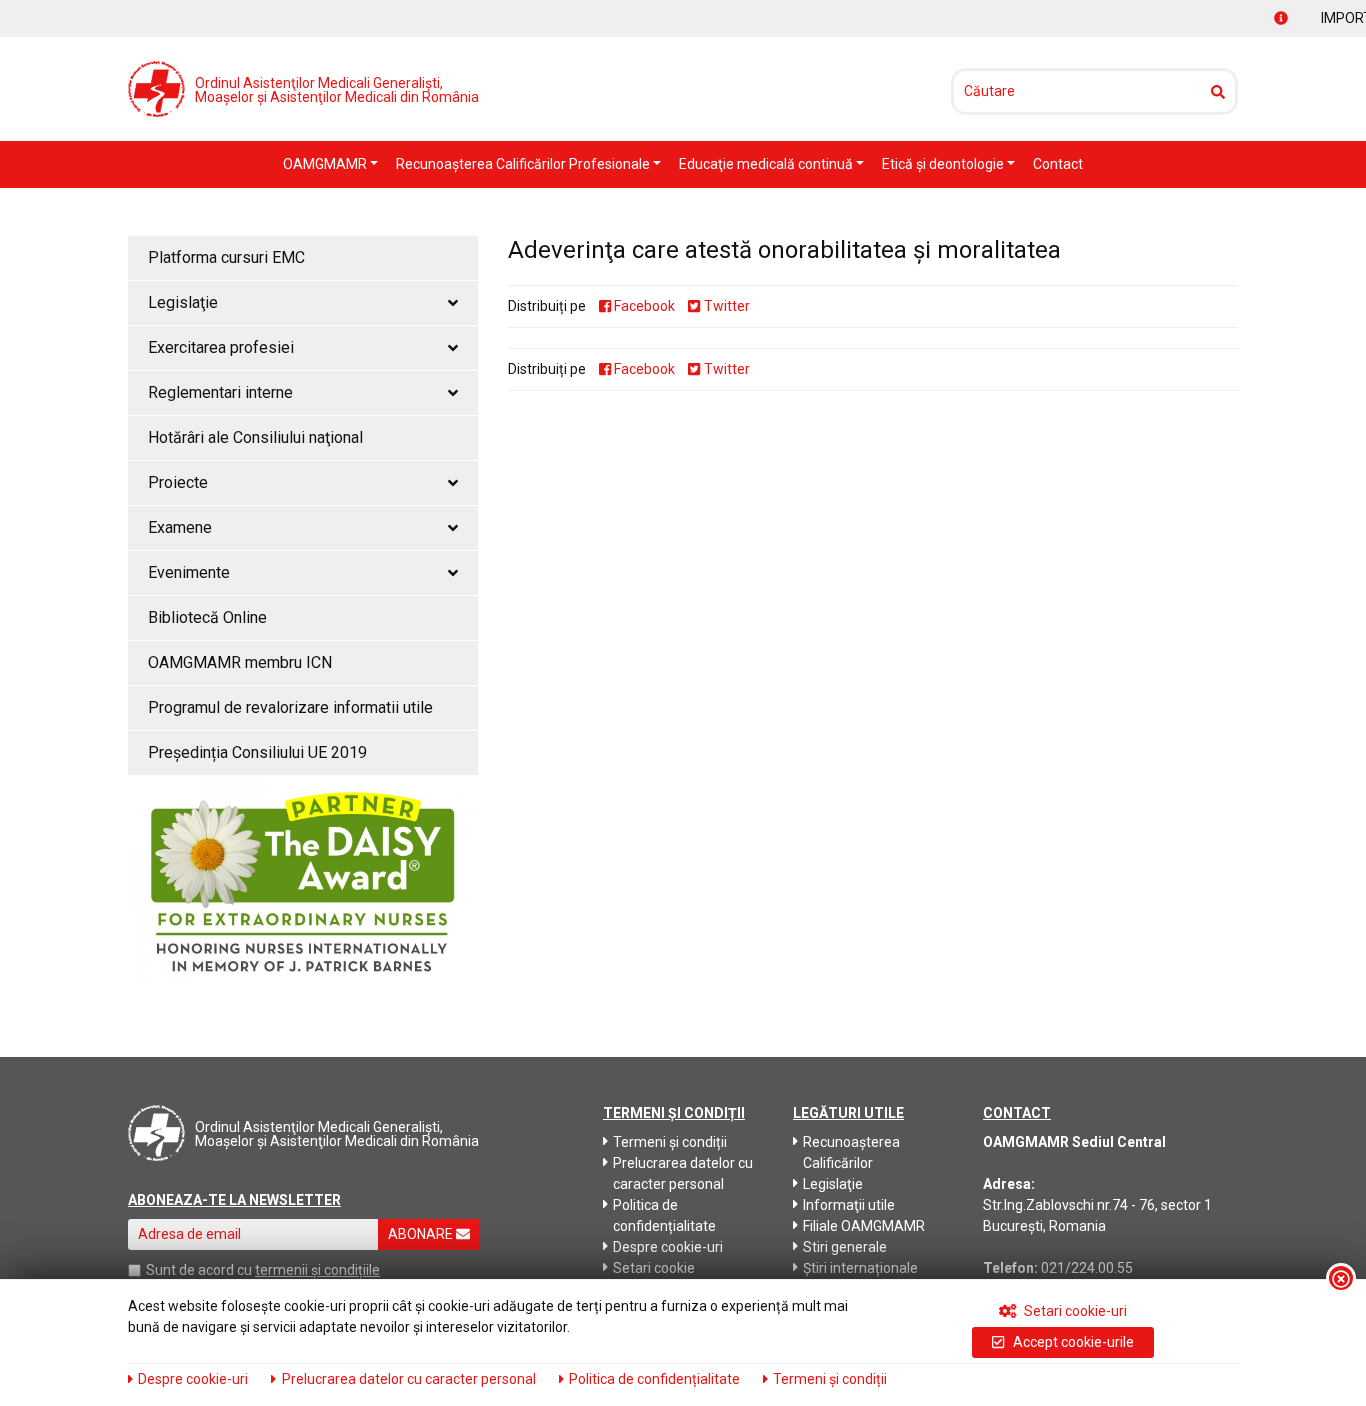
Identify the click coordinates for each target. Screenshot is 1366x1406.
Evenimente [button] (189, 572)
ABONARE (422, 1234)
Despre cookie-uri (668, 1247)
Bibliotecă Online (207, 617)
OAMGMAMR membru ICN (240, 662)
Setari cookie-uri (1074, 1311)
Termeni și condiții (670, 1142)
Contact (1058, 164)
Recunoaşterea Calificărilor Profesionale (524, 164)
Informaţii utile (849, 1205)
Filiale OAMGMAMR (864, 1226)
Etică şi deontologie (944, 164)
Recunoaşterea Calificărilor (851, 1152)
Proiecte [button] (178, 482)
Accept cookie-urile (1072, 1342)
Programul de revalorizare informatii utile (290, 707)
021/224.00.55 (1087, 1268)
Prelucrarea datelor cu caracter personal (683, 1173)
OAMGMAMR (326, 164)
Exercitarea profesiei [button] (221, 347)
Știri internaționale (860, 1268)
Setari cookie (654, 1268)
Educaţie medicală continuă (767, 164)
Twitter (725, 306)
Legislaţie (833, 1184)
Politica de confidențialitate (664, 1215)
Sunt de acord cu (199, 1270)
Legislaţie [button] (183, 302)
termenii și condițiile (317, 1270)
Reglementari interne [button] (220, 392)
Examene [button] (180, 527)
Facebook (643, 306)
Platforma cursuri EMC (226, 257)
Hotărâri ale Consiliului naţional (255, 437)
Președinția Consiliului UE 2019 (257, 752)
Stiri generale (845, 1247)
